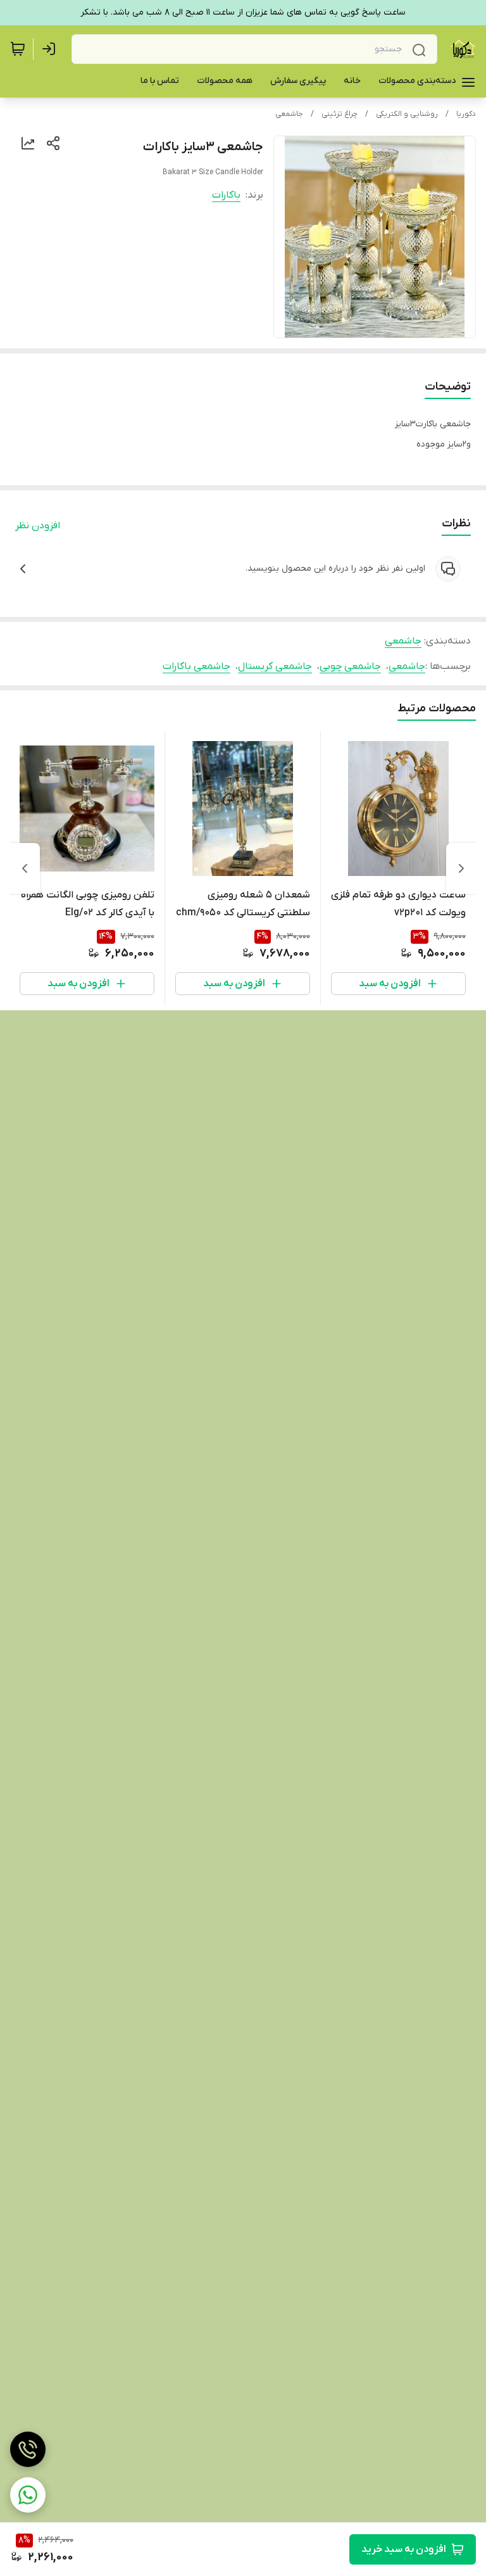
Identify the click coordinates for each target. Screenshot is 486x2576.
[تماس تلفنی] (28, 2449)
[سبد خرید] (18, 49)
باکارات (226, 195)
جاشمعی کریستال (275, 666)
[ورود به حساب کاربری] (51, 49)
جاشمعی (289, 114)
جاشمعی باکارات (196, 666)
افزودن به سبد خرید (404, 2549)
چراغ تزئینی (340, 114)
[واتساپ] (28, 2495)
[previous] (461, 868)
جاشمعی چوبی (350, 666)
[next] (25, 868)
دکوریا (466, 114)
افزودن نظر (38, 526)
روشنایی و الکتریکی (407, 114)
